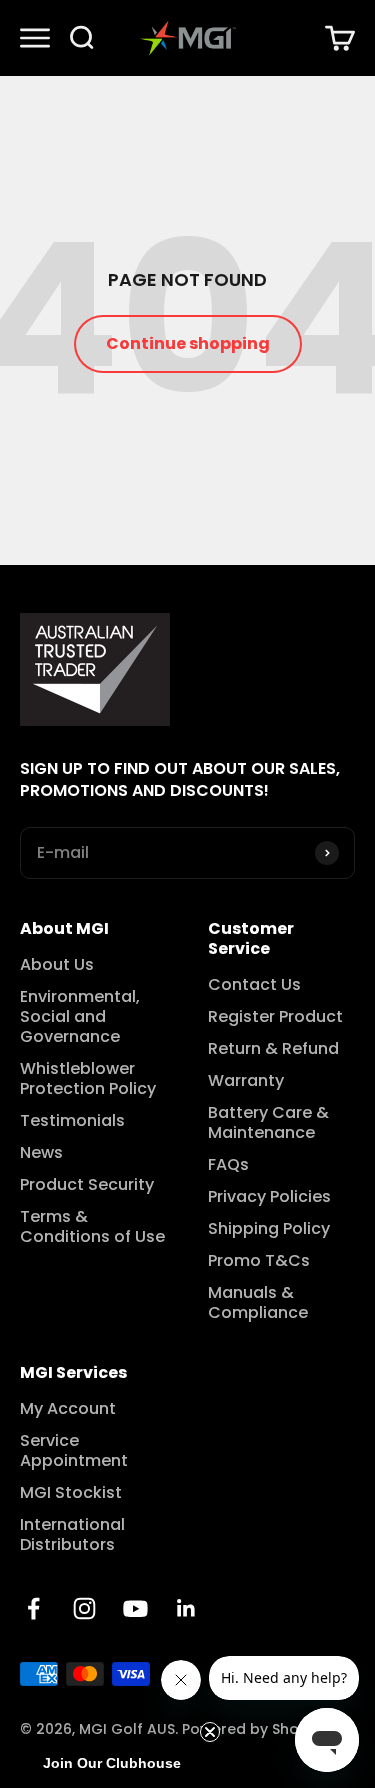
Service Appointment (74, 1451)
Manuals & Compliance (258, 1303)
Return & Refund (273, 1049)
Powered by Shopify (254, 1729)
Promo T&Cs (259, 1261)
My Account (68, 1409)
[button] (112, 1763)
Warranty (246, 1081)
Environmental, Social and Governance (80, 1017)
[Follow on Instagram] (84, 1608)
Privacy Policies (269, 1197)
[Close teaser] (210, 1732)
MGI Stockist (71, 1493)
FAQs (228, 1165)
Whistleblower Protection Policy (88, 1079)
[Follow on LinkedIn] (186, 1608)
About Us (57, 965)
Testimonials (72, 1121)
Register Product (275, 1017)
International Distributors (72, 1535)
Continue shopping (188, 343)
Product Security (87, 1185)
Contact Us (254, 985)
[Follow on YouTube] (135, 1608)
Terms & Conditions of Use (92, 1227)
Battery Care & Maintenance (268, 1123)
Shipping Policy (269, 1229)
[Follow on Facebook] (33, 1608)
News (41, 1153)
